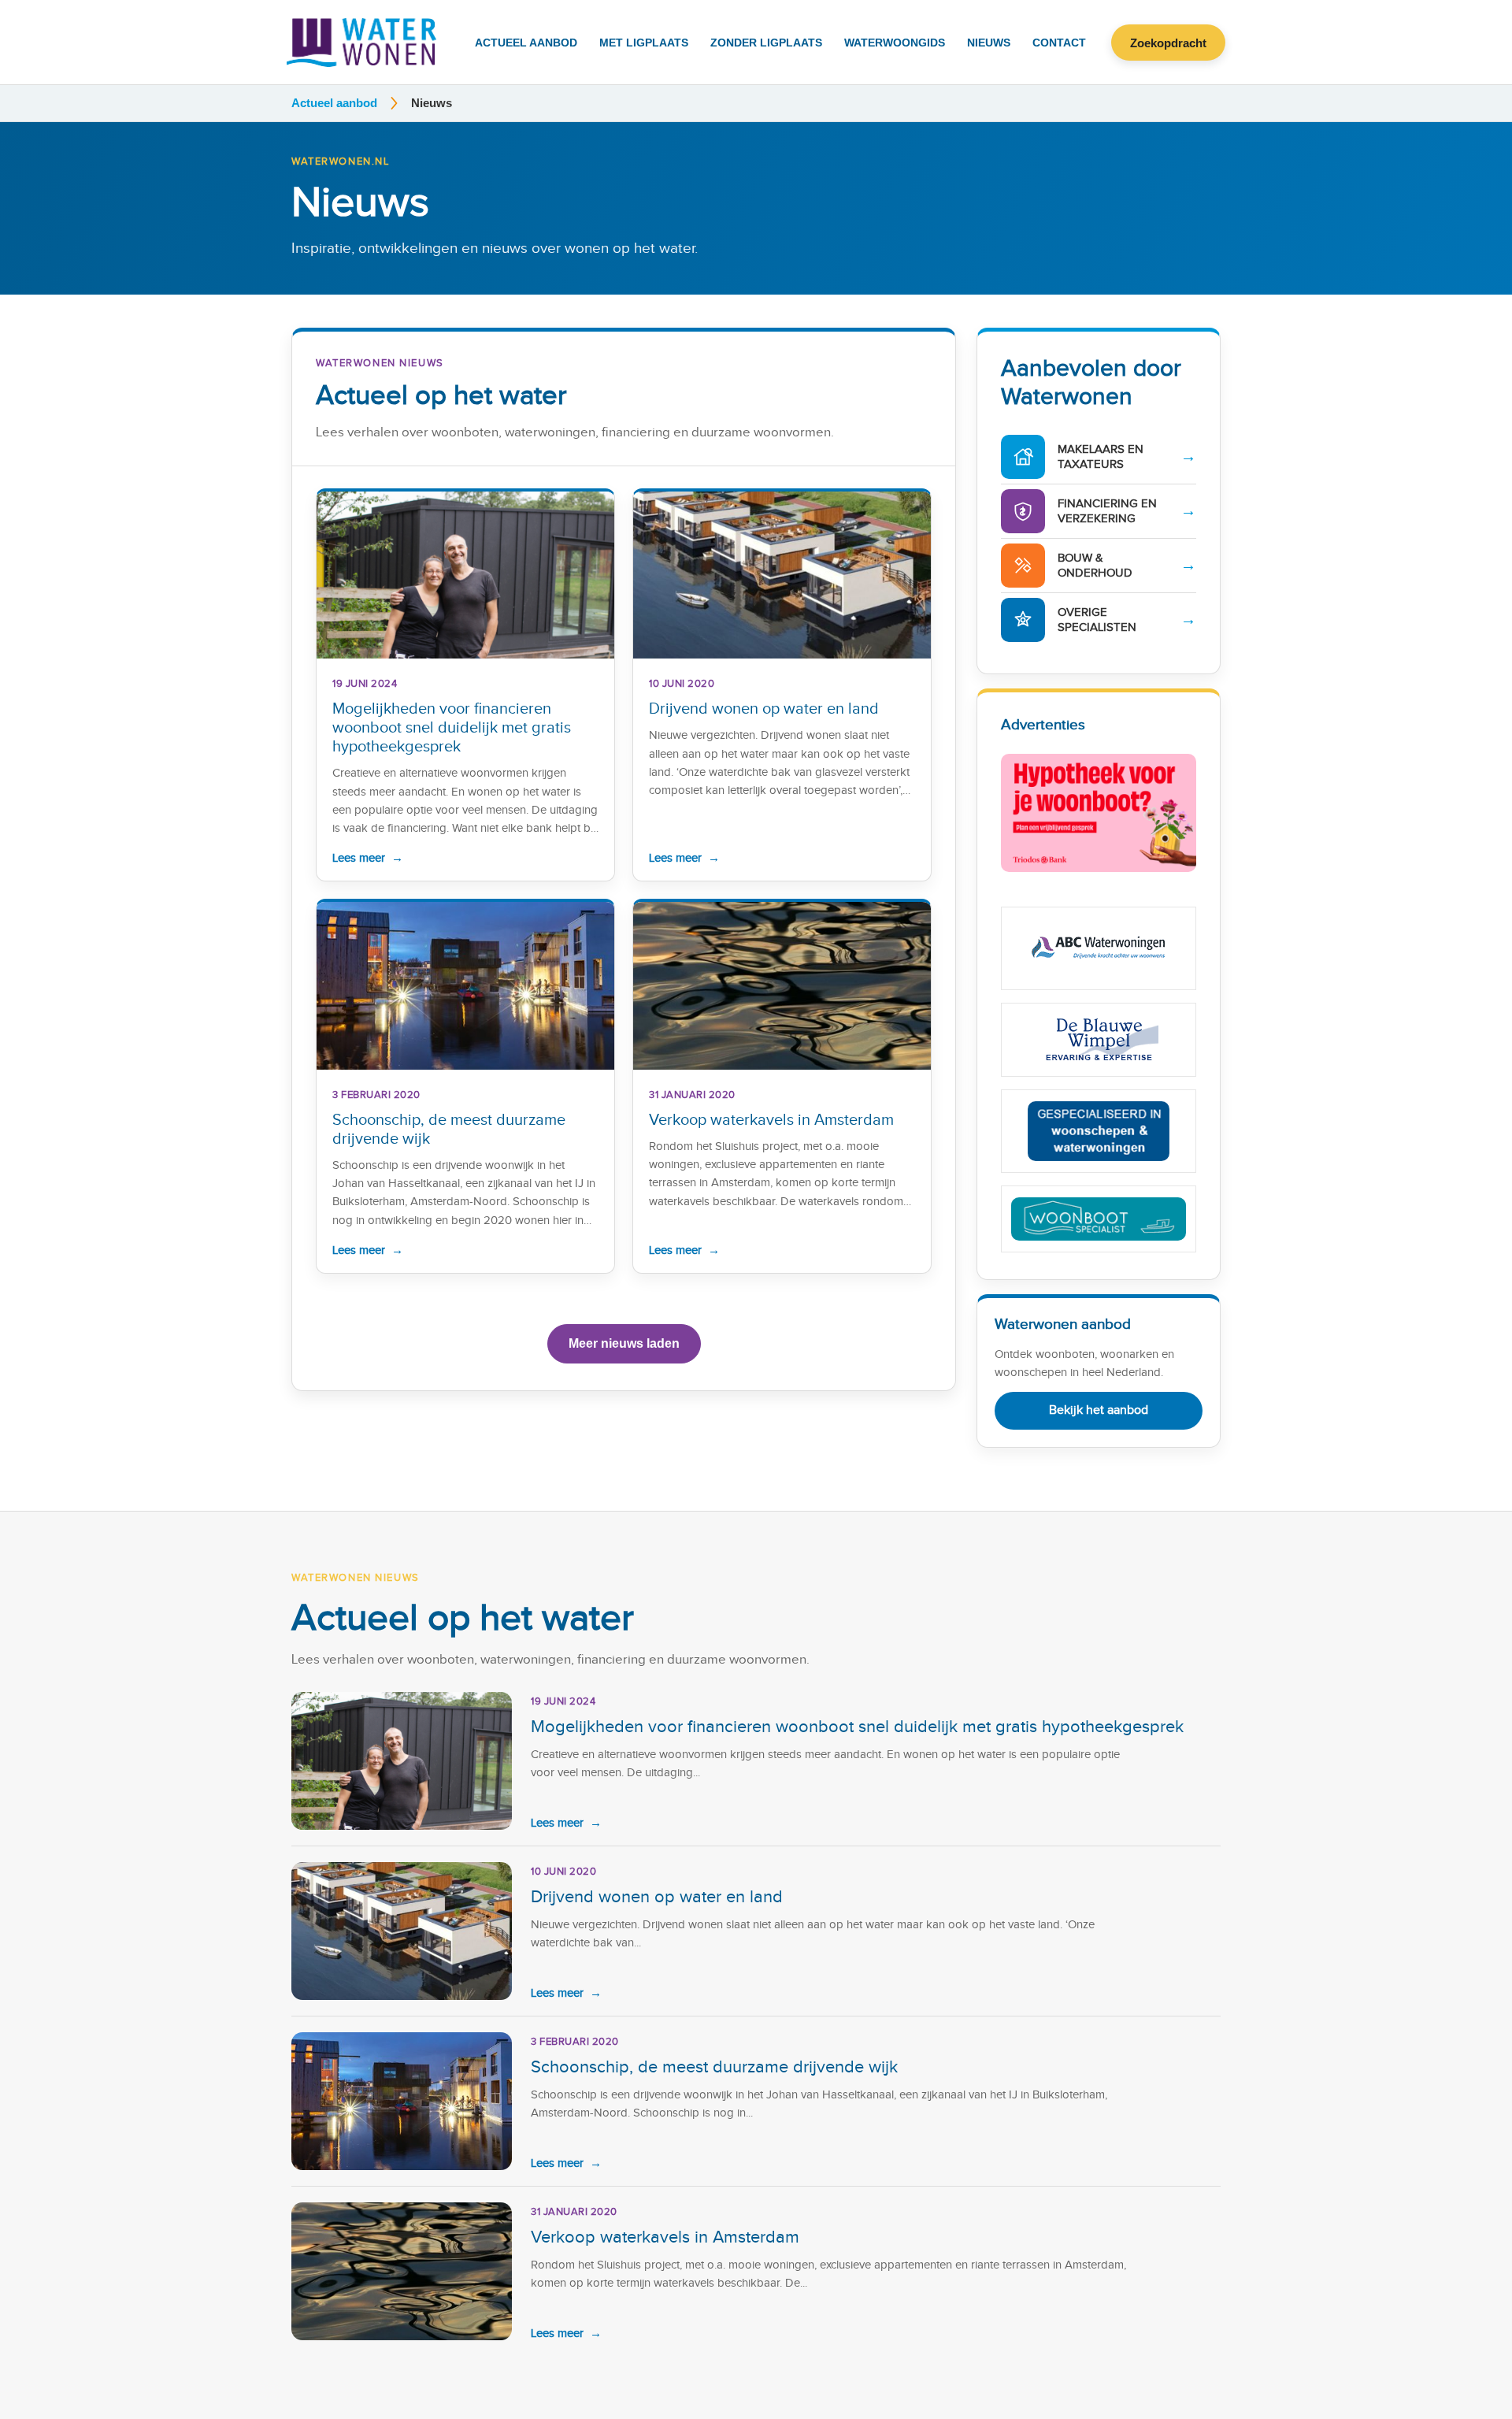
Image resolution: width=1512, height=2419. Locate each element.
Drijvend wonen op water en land (764, 709)
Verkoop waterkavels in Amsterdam (771, 1120)
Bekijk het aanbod (1099, 1410)
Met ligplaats (644, 43)
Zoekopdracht (1168, 43)
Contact (1059, 43)
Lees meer (368, 858)
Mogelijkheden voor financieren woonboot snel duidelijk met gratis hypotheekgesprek (452, 728)
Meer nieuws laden (624, 1343)
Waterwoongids (895, 43)
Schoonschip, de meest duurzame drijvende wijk (714, 2067)
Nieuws (989, 43)
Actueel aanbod (526, 43)
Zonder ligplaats (766, 43)
